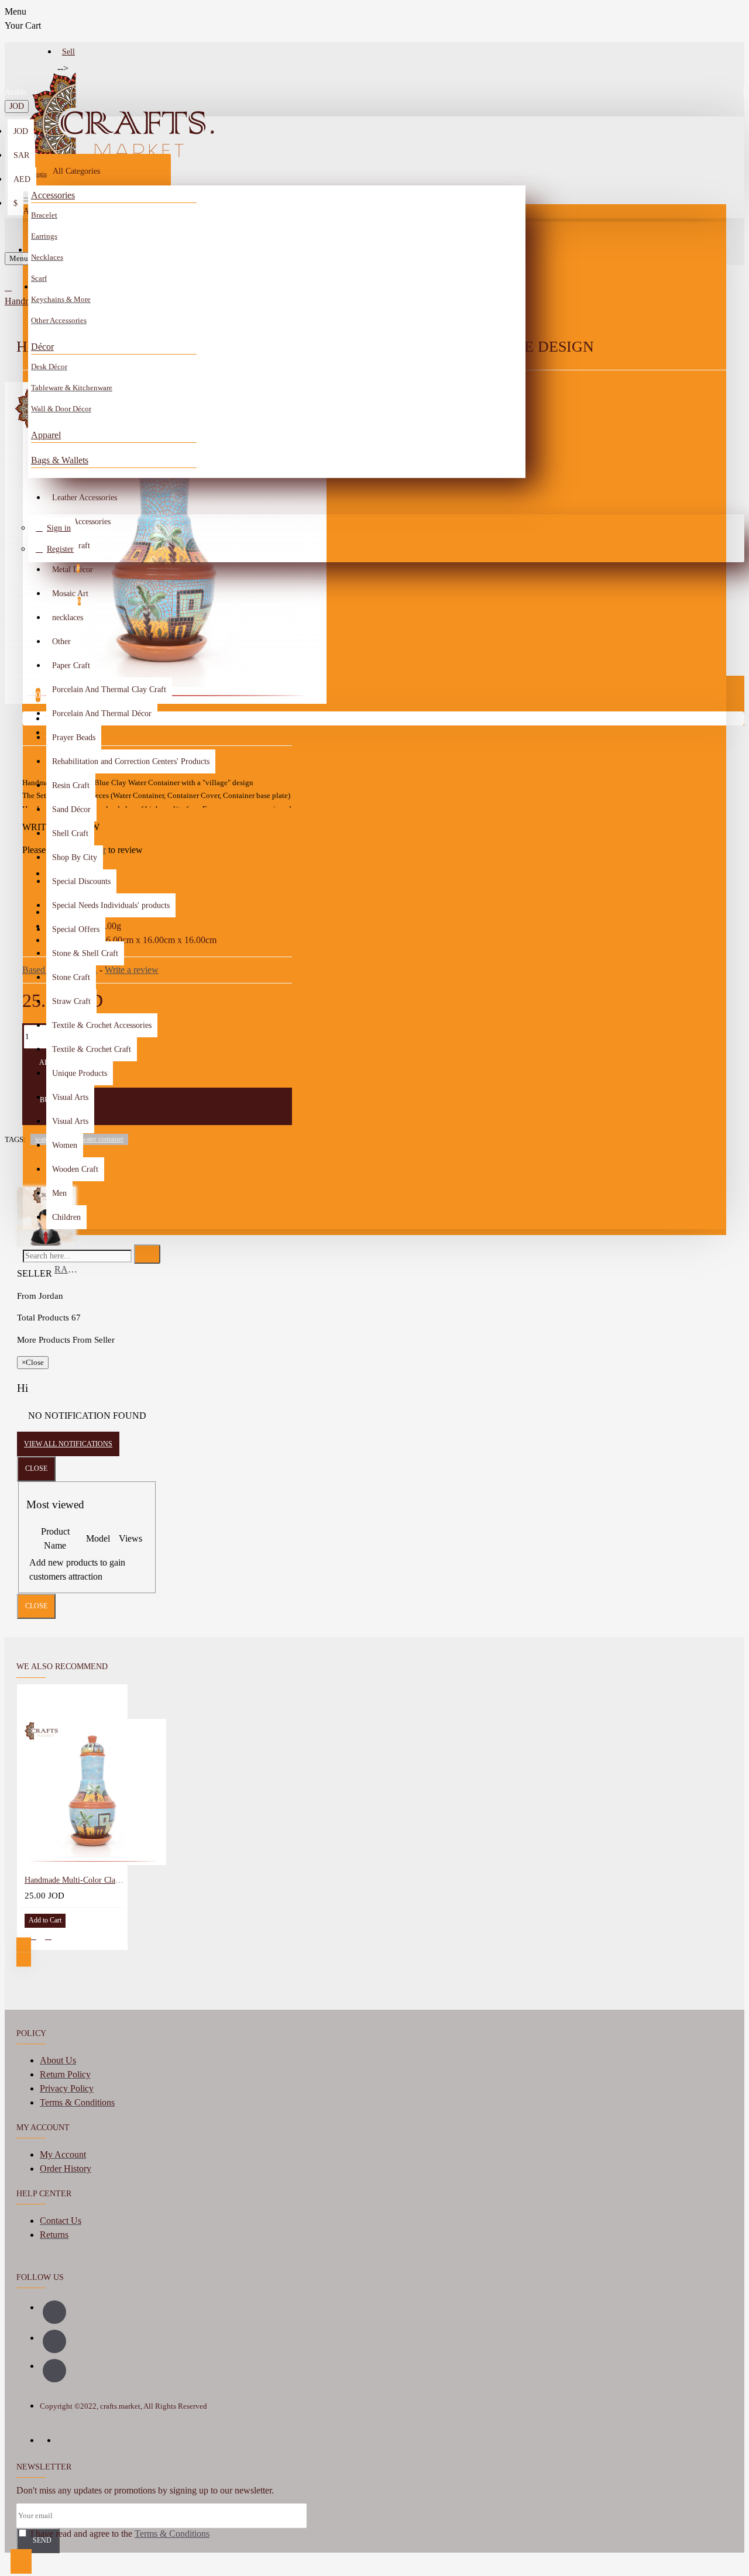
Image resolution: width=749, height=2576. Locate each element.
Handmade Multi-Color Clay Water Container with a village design (75, 1880)
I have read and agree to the (119, 2534)
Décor (42, 347)
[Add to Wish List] (33, 1936)
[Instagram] (54, 2341)
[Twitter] (54, 2371)
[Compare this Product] (48, 1936)
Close (36, 1468)
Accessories (53, 195)
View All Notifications (68, 1444)
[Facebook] (54, 2312)
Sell (68, 52)
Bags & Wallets (60, 460)
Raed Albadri (68, 1269)
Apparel (46, 435)
